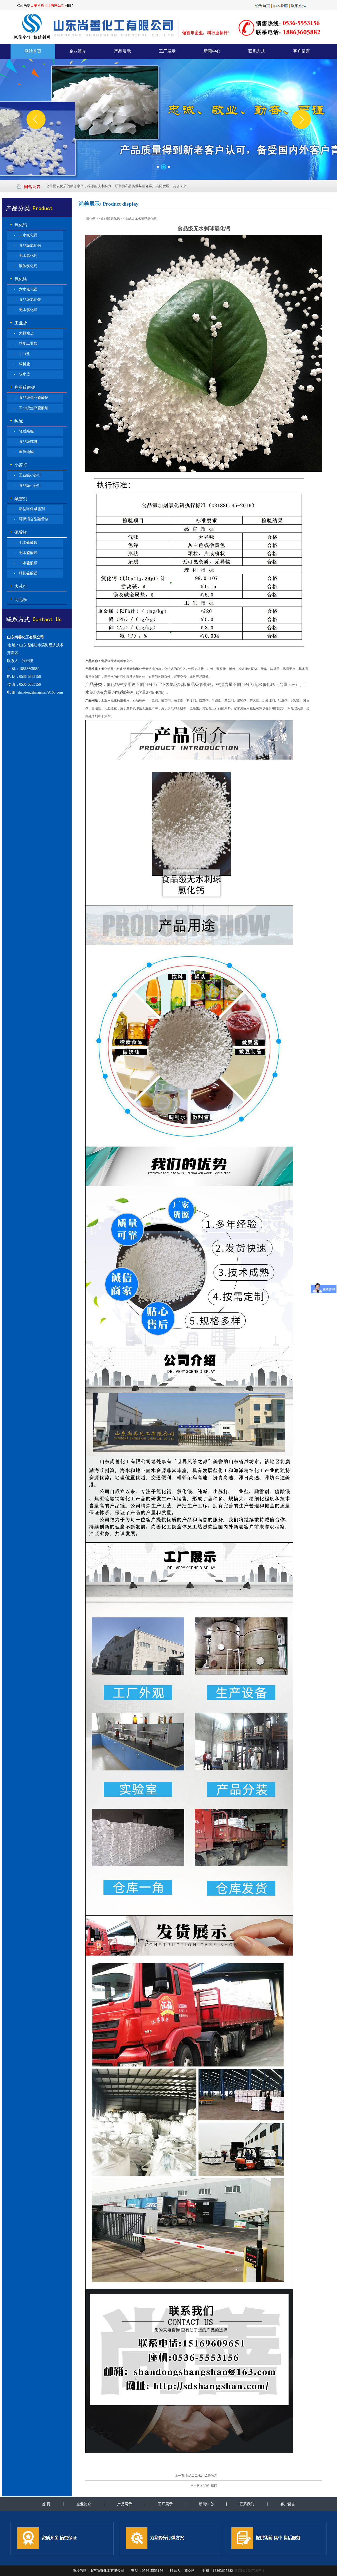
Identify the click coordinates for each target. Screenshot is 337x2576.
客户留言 (301, 51)
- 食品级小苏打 (28, 485)
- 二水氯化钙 (26, 235)
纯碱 (12, 421)
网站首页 (33, 51)
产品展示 (122, 51)
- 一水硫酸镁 (26, 563)
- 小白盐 (22, 354)
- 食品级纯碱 (26, 442)
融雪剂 (14, 499)
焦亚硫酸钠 (19, 387)
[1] (158, 167)
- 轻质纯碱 (24, 431)
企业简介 (78, 51)
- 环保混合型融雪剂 (31, 519)
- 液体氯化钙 (26, 266)
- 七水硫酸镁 (26, 543)
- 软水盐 (22, 374)
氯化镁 (14, 279)
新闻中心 (212, 51)
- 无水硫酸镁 (26, 553)
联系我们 (247, 2504)
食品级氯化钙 (110, 218)
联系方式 (257, 51)
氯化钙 (14, 225)
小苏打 (14, 465)
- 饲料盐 (22, 364)
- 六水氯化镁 (26, 289)
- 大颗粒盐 (24, 333)
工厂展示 (167, 51)
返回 (214, 2486)
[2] (164, 167)
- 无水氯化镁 (26, 310)
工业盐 (14, 323)
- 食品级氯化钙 (28, 245)
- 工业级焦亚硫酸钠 (31, 408)
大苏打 (14, 586)
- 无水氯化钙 (26, 256)
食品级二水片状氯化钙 (201, 2476)
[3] (169, 167)
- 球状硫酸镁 (26, 573)
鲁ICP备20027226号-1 (249, 2571)
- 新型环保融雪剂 (29, 509)
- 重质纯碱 (24, 452)
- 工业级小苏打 (28, 475)
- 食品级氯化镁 (28, 300)
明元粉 (14, 600)
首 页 (46, 2504)
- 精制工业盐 (26, 343)
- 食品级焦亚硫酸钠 (31, 398)
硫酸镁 (14, 532)
